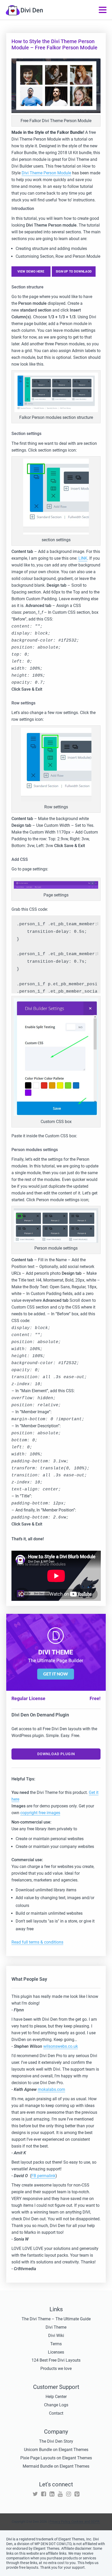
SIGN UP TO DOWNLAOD (74, 272)
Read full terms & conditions (37, 1942)
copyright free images (40, 1813)
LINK (83, 558)
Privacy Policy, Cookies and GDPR (75, 2522)
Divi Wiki (56, 2336)
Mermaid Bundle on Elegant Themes (56, 2466)
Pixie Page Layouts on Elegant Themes (56, 2458)
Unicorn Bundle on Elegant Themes (56, 2450)
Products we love (56, 2369)
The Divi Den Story (56, 2441)
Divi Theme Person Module (46, 173)
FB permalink (43, 2176)
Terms (56, 2344)
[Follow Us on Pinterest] (77, 2494)
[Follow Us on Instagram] (69, 2494)
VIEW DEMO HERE (31, 272)
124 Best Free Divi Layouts (56, 2360)
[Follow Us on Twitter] (35, 2494)
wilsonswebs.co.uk (61, 2046)
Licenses (56, 2352)
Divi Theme (56, 2327)
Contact (56, 2413)
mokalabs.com (51, 2089)
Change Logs (56, 2405)
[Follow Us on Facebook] (44, 2494)
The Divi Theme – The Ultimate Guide (56, 2319)
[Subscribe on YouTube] (60, 2494)
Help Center (56, 2397)
